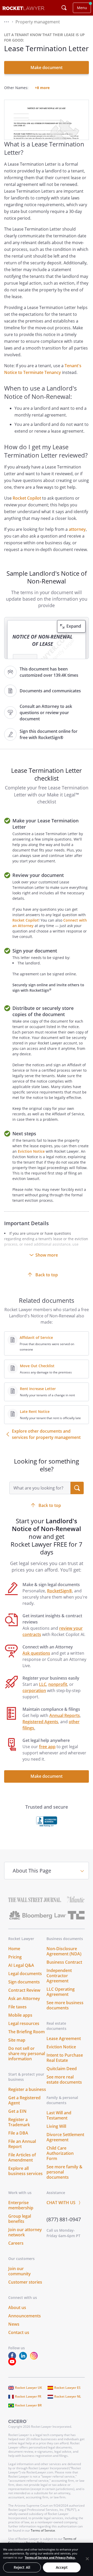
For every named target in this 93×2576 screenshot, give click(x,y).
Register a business (27, 2089)
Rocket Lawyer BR (28, 2405)
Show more (47, 1255)
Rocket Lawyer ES (67, 2388)
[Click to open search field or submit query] (64, 8)
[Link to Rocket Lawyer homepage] (24, 9)
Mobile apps (20, 2015)
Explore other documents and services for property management (46, 1434)
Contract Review (24, 1990)
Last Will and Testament (59, 2115)
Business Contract (64, 1962)
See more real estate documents (64, 2079)
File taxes (17, 2007)
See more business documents (65, 2005)
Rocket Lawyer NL (68, 2396)
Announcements (25, 2316)
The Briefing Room (26, 2032)
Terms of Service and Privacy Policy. (50, 2557)
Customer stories (25, 2282)
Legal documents (25, 1974)
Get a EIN (17, 2111)
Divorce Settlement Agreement (65, 2137)
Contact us (19, 2332)
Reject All (22, 2567)
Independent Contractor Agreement (59, 1976)
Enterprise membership (21, 2205)
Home (14, 1949)
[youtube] (13, 2364)
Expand (74, 626)
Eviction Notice (31, 1151)
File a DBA (18, 2133)
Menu (82, 8)
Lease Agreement (64, 2038)
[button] (6, 22)
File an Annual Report (22, 2144)
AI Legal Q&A (21, 1965)
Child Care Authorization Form (60, 2153)
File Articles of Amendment (22, 2157)
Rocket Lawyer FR (28, 2396)
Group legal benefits (20, 2219)
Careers (16, 2243)
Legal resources (24, 2023)
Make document (47, 68)
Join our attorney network (25, 2232)
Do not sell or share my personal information (27, 2054)
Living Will (56, 2126)
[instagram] (35, 2358)
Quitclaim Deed (62, 2069)
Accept (62, 2567)
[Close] (87, 2559)
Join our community (20, 2271)
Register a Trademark (19, 2122)
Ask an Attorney (24, 1998)
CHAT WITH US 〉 (65, 2203)
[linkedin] (24, 2358)
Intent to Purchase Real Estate (65, 2058)
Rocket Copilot (27, 498)
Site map (17, 2040)
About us (17, 2307)
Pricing (15, 1957)
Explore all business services (25, 2171)
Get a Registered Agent (24, 2100)
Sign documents (24, 1982)
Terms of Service (43, 2530)
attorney (77, 529)
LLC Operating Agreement (61, 1992)
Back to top (47, 1275)
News (14, 2324)
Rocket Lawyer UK (29, 2388)
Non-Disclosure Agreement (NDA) (64, 1951)
